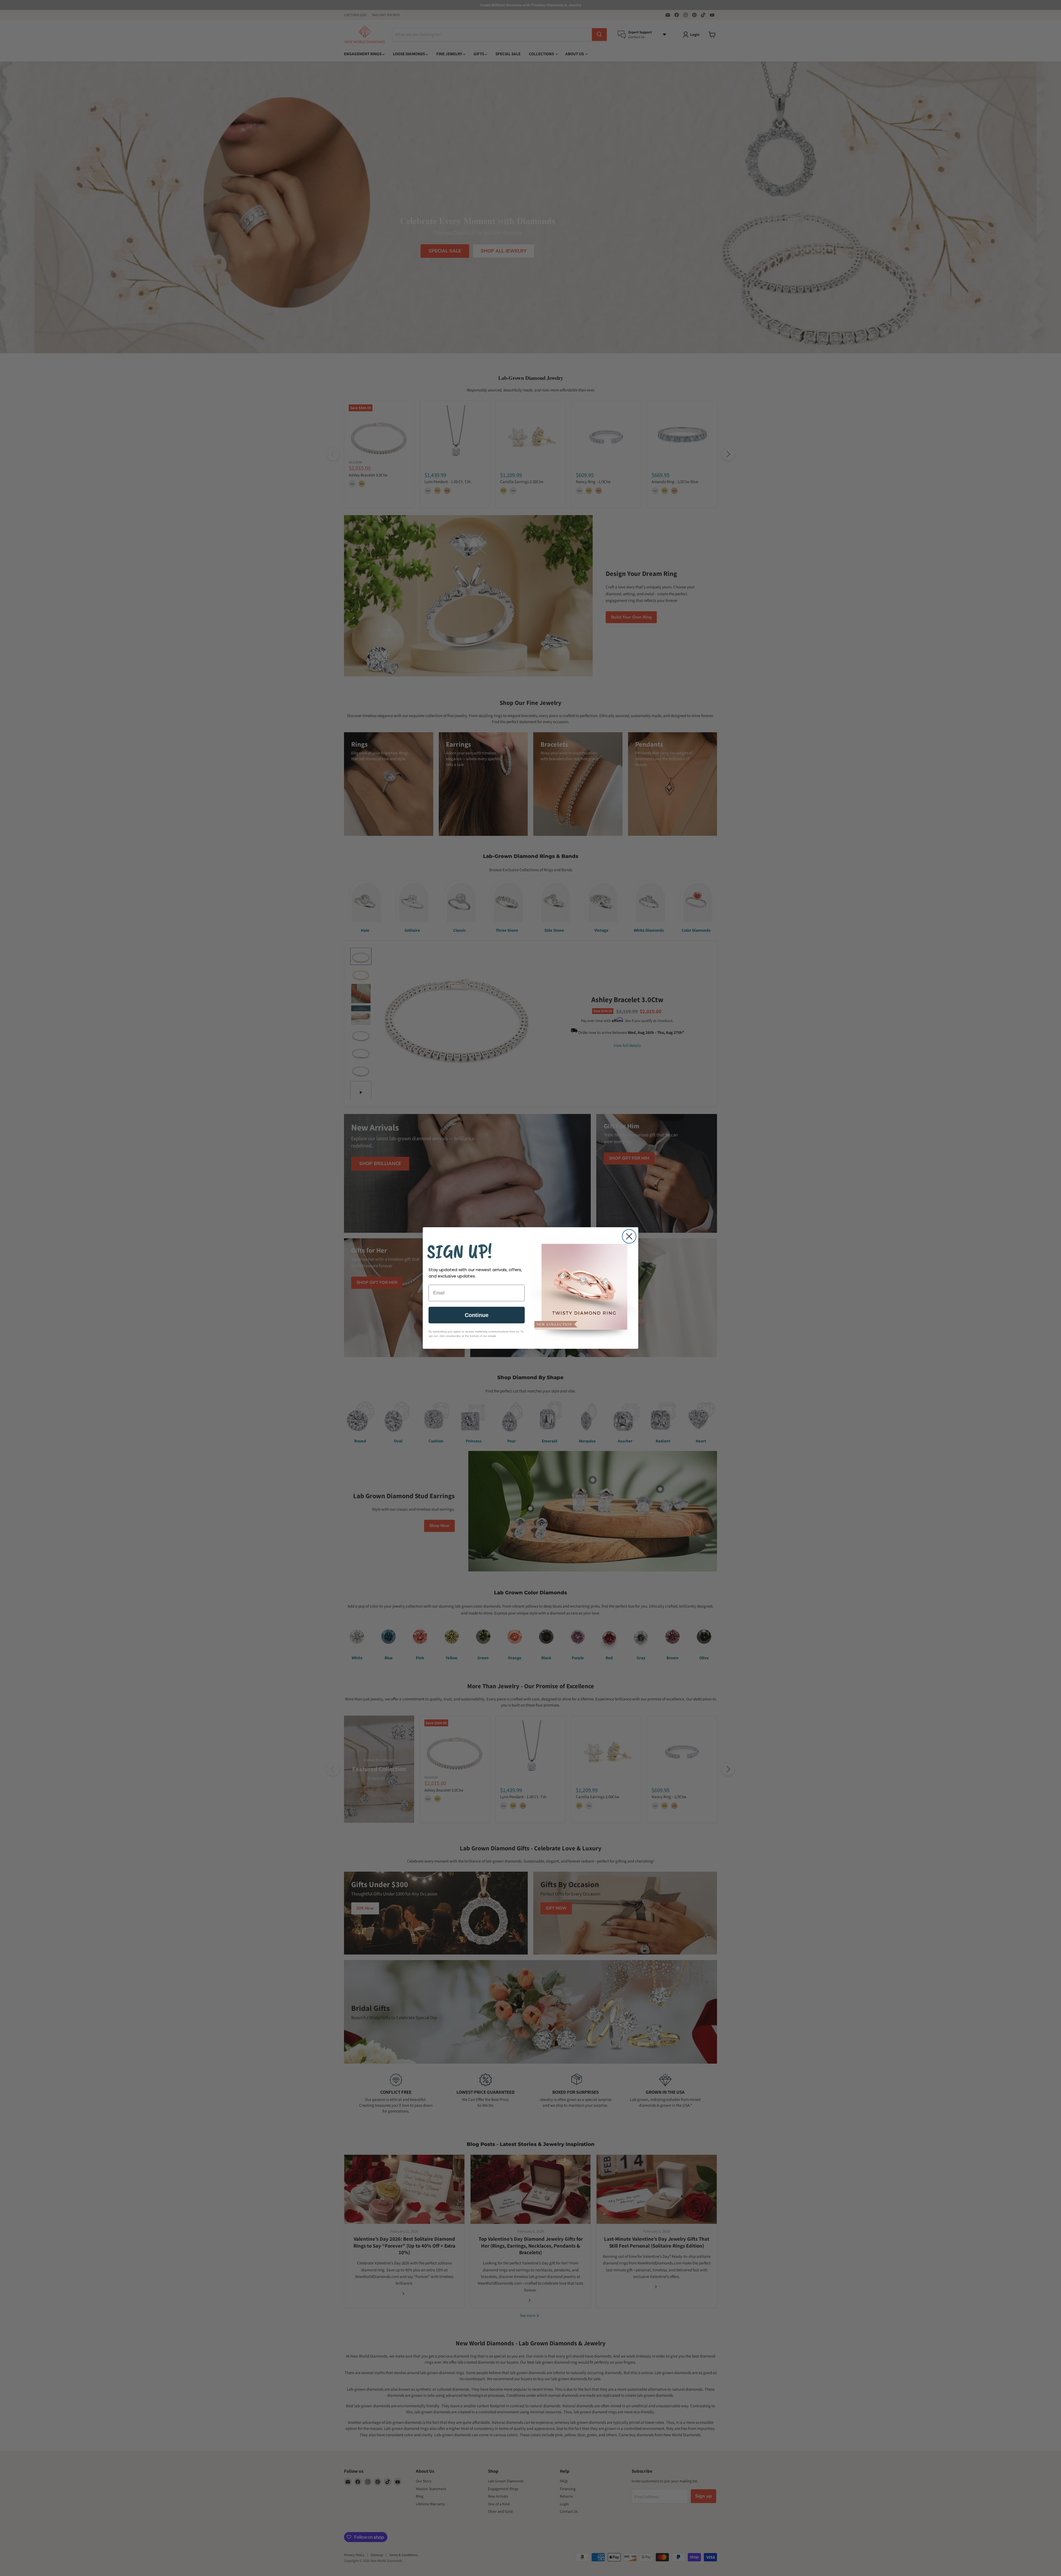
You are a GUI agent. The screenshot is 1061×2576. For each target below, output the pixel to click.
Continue (477, 1315)
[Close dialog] (629, 1236)
